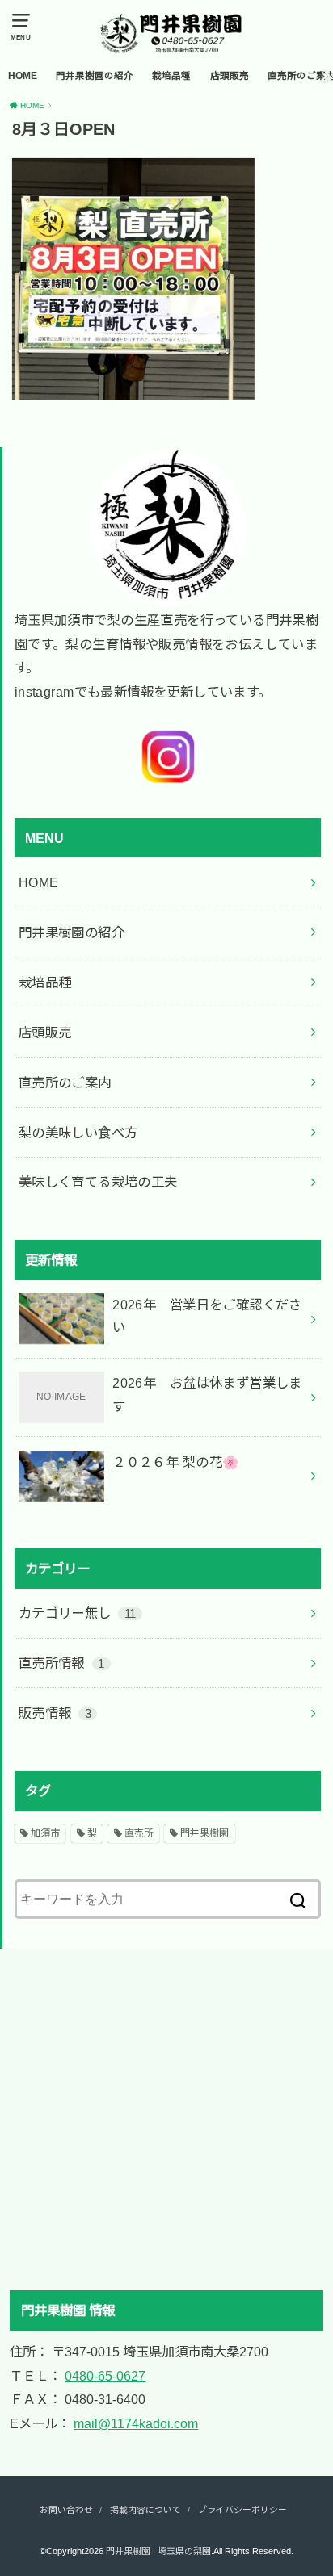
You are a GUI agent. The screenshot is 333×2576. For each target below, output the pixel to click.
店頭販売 (230, 76)
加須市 (45, 1833)
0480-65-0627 (105, 2376)
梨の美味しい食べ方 (78, 1133)
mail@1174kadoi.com (136, 2423)
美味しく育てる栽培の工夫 (98, 1182)
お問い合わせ (66, 2510)
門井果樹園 (204, 1833)
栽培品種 (171, 76)
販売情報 (55, 1713)
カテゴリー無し (78, 1613)
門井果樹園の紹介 (95, 76)
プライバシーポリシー (242, 2510)
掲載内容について (145, 2510)
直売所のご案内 (65, 1083)
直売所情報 (62, 1663)
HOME (23, 76)
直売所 (139, 1833)
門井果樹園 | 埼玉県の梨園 (158, 2551)
